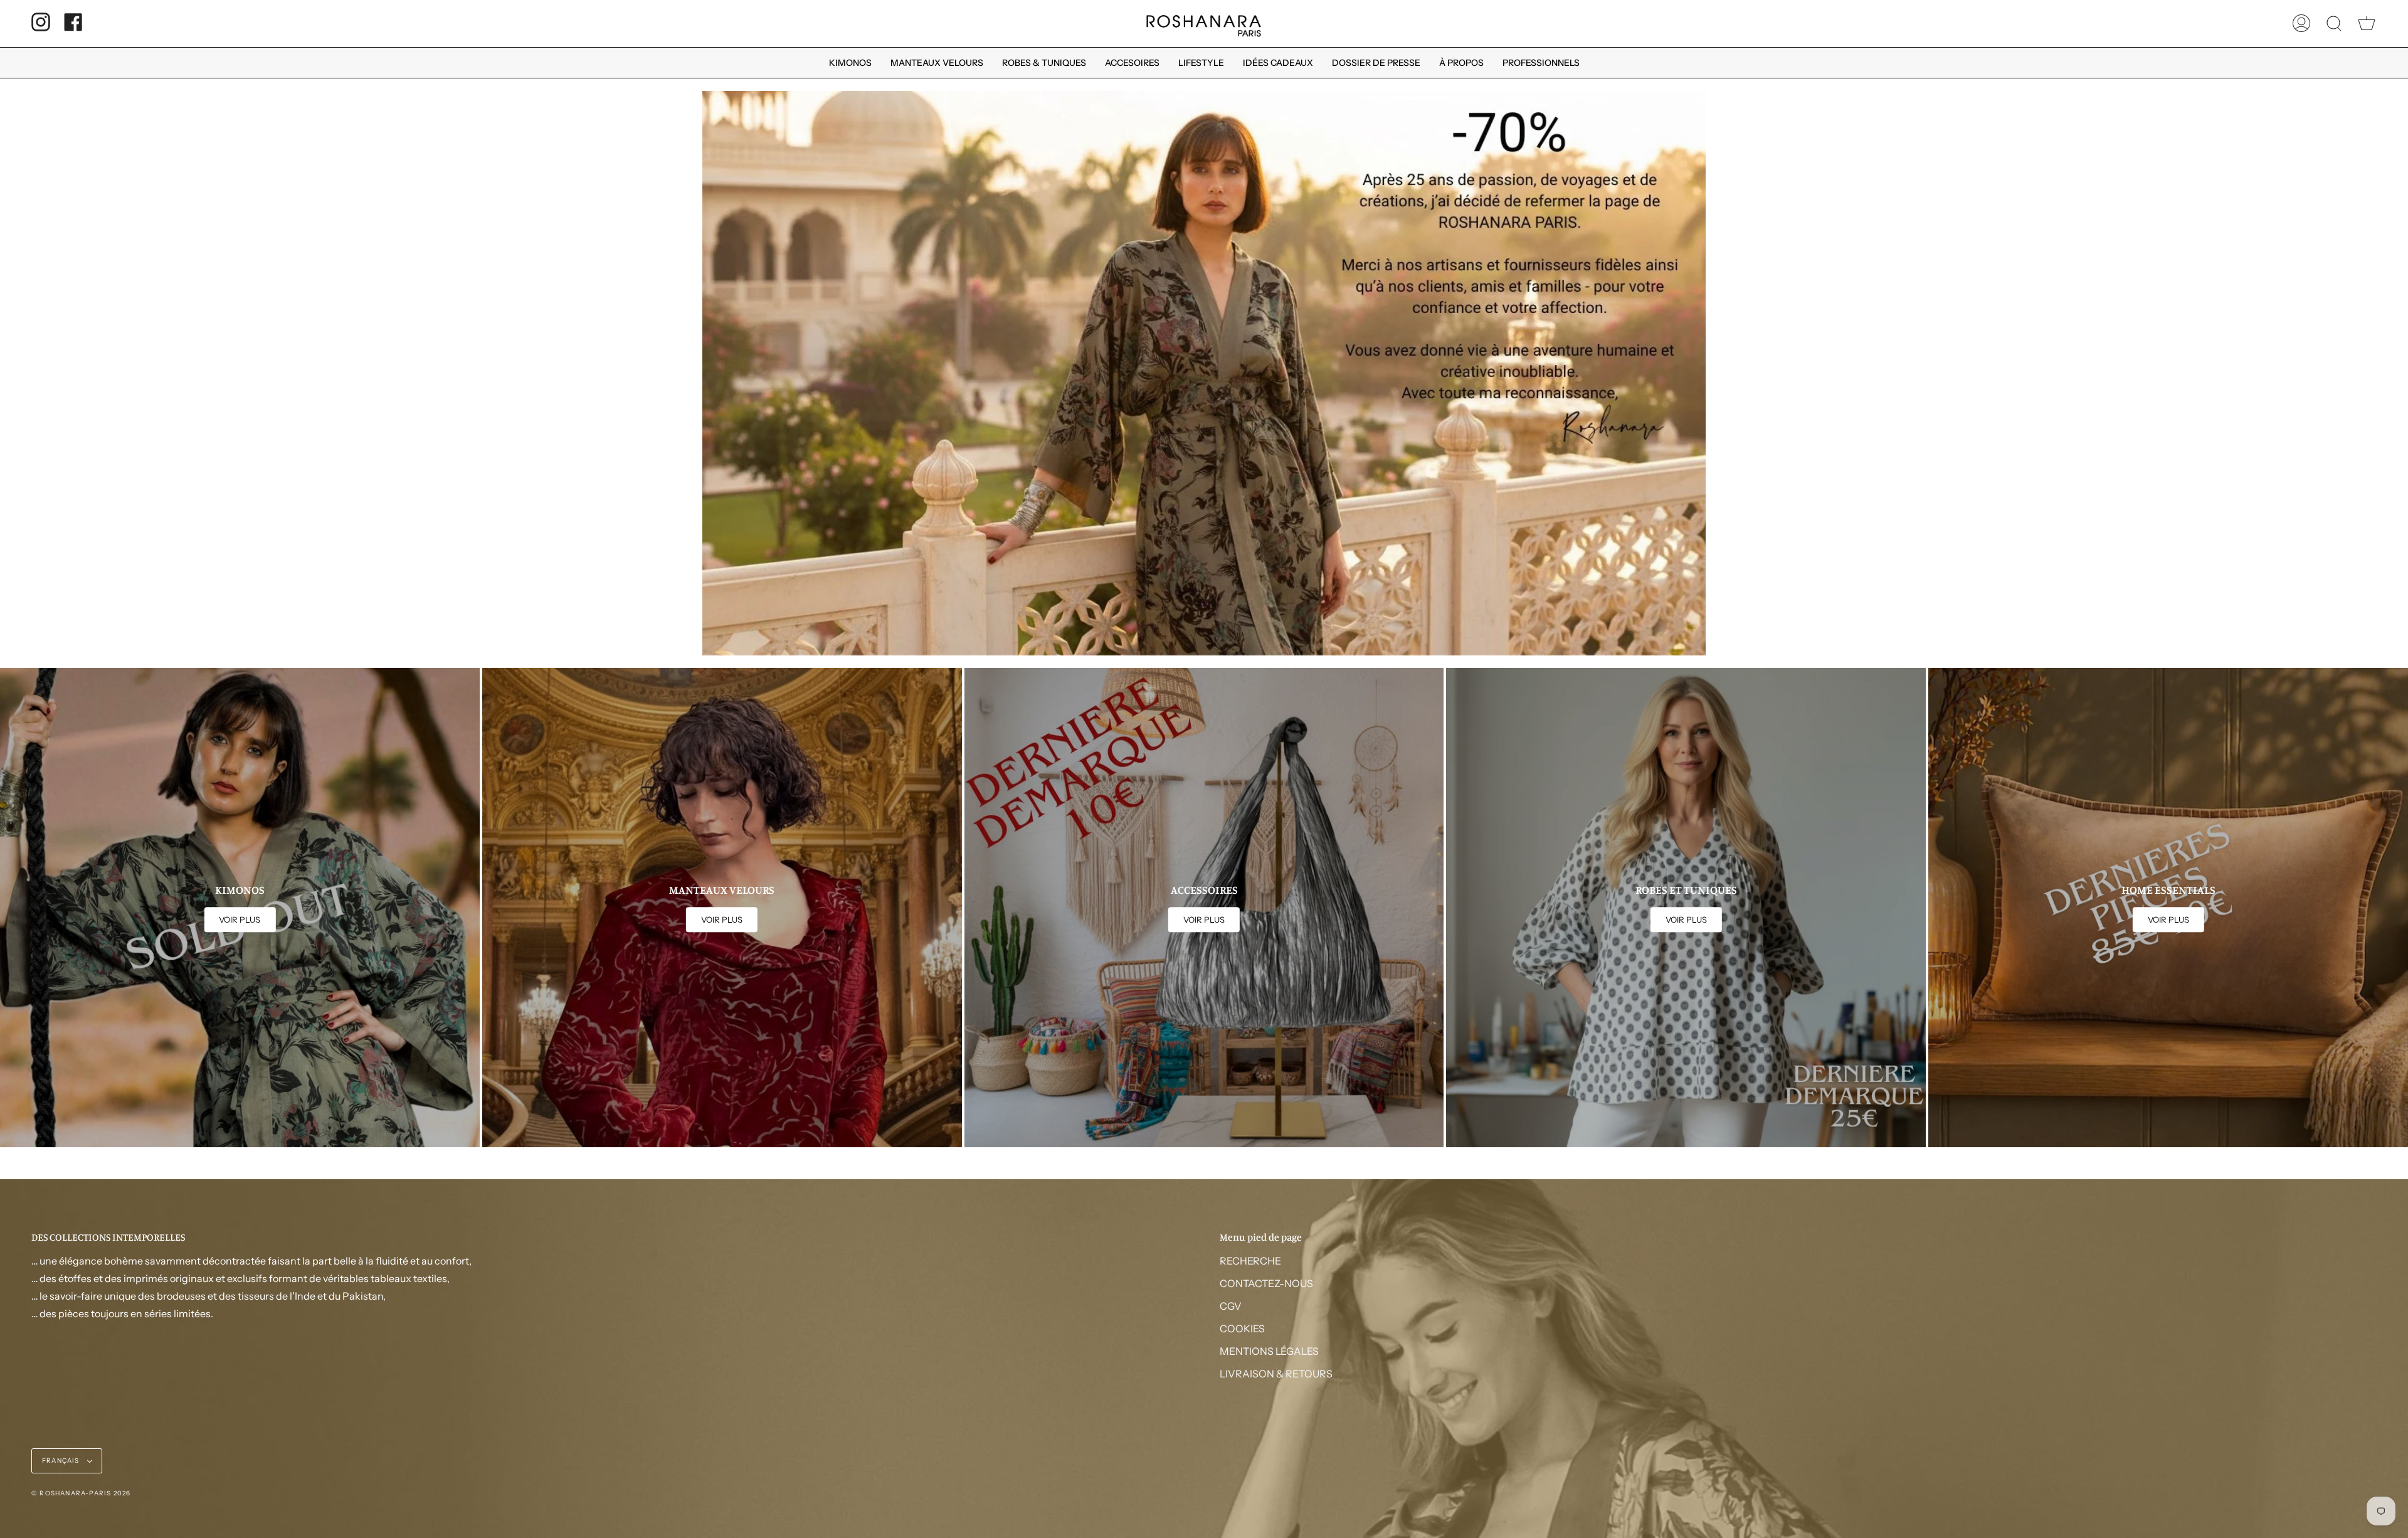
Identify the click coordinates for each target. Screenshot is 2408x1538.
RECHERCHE (1250, 1261)
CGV (1231, 1306)
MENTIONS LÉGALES (1269, 1351)
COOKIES (1242, 1329)
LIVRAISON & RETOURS (1276, 1374)
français (62, 1461)
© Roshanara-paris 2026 (81, 1493)
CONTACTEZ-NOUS (1266, 1283)
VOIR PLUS (240, 920)
